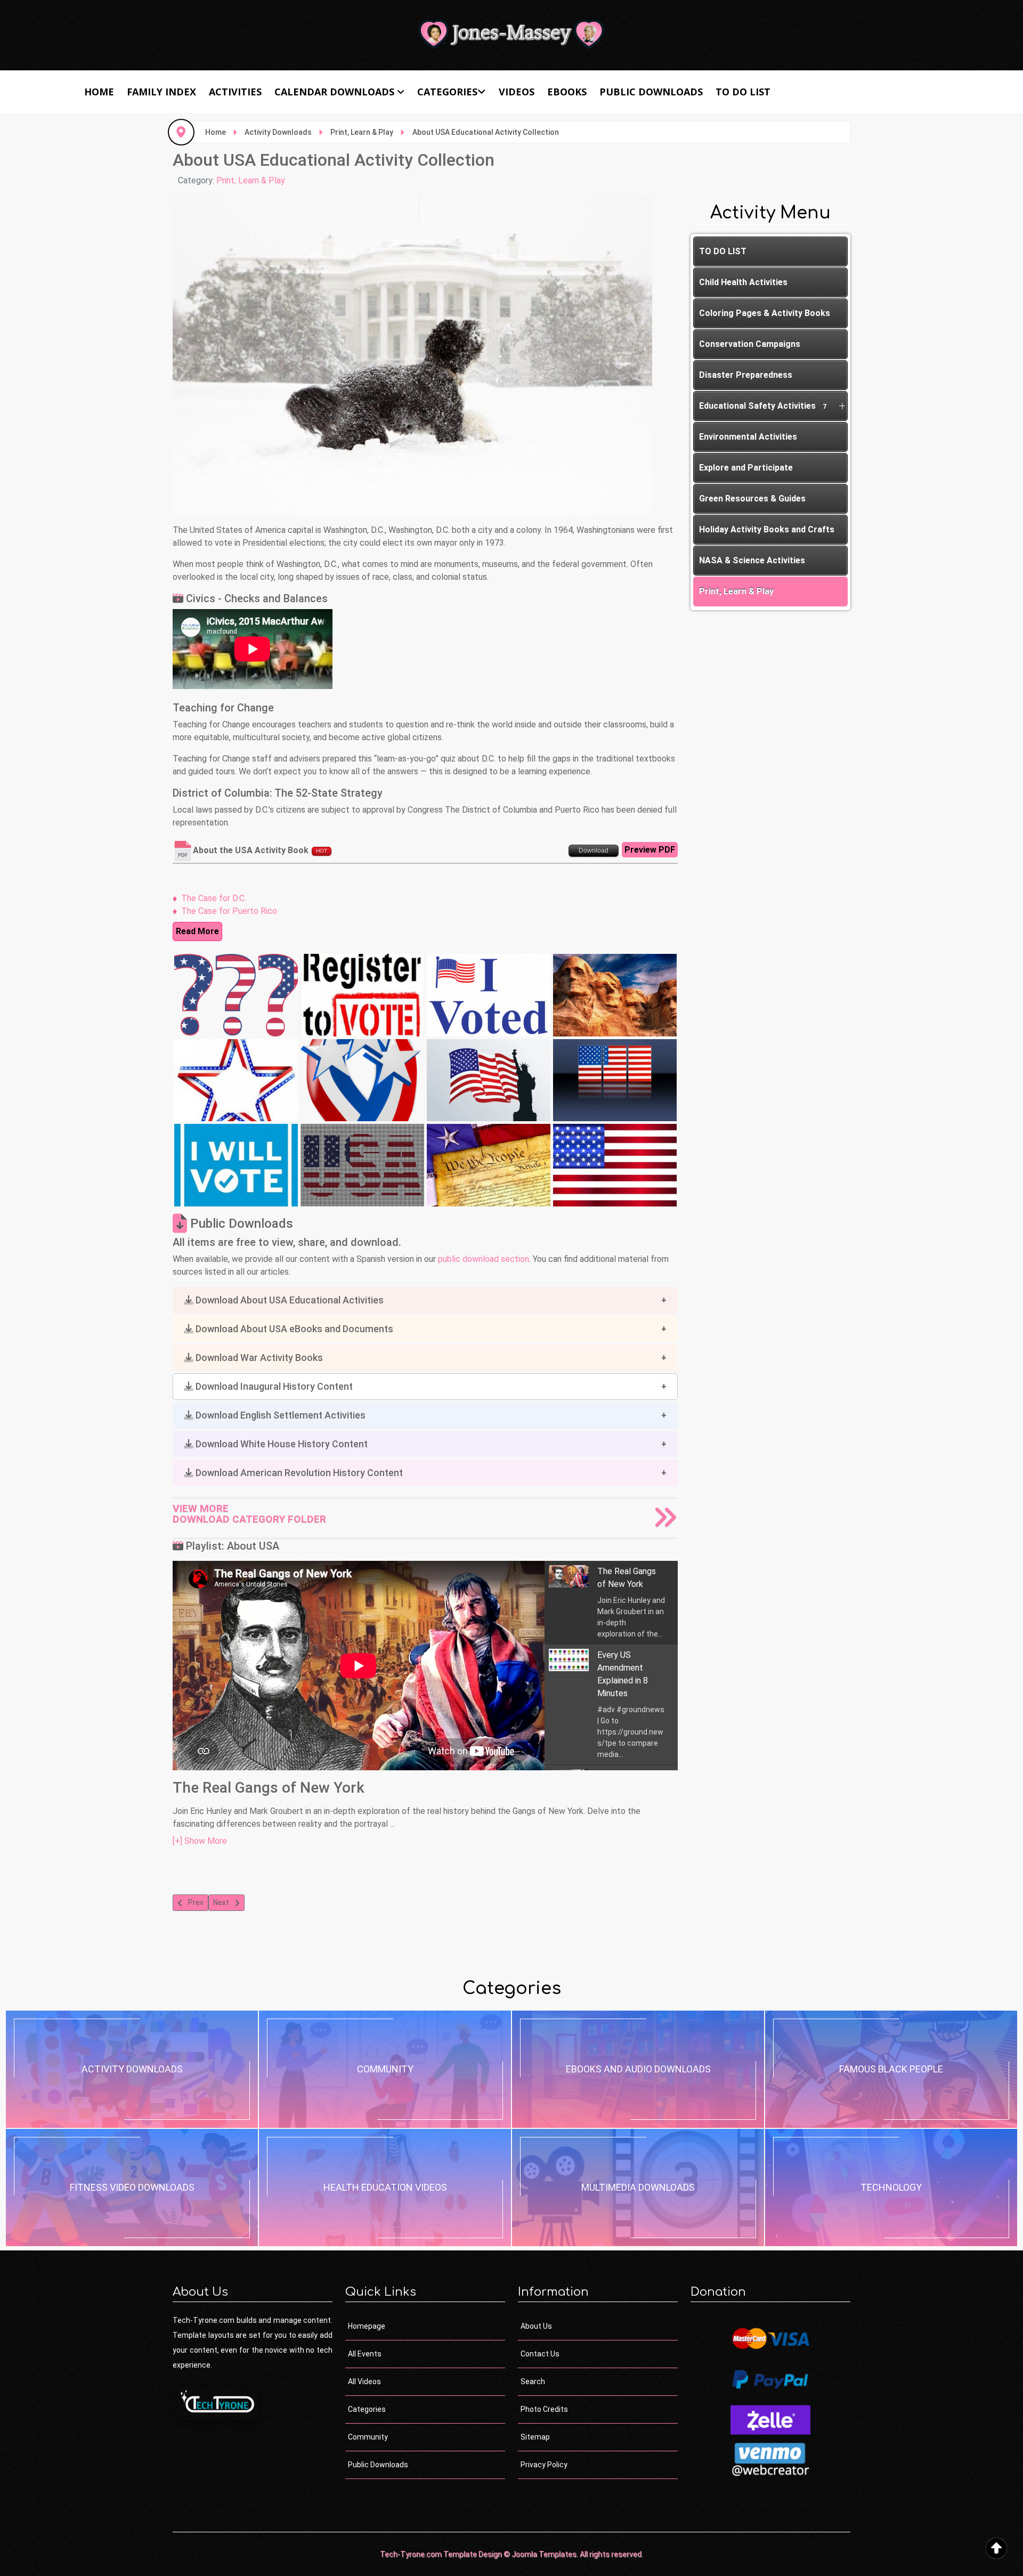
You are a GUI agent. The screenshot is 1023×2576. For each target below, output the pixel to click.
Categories (447, 92)
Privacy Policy (544, 2465)
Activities (235, 92)
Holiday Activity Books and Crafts (767, 529)
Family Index (161, 92)
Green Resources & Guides (752, 499)
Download (594, 850)
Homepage (367, 2326)
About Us (536, 2326)
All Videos (364, 2381)
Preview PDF (650, 850)
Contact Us (540, 2354)
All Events (365, 2354)
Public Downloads (651, 92)
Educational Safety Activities (763, 406)
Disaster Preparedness (746, 375)
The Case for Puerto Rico (229, 911)
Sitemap (535, 2437)
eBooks (567, 92)
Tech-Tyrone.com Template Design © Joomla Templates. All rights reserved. (511, 2554)
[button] (425, 1300)
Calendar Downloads (334, 92)
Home (99, 92)
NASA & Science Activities (752, 560)
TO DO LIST (743, 92)
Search (533, 2381)
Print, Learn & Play (251, 180)
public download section (484, 1259)
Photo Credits (544, 2409)
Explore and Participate (746, 468)
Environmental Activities (748, 437)
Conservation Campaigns (750, 344)
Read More (197, 931)
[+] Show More (200, 1841)
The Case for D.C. (214, 898)
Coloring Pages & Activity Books (765, 313)
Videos (517, 92)
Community (368, 2437)
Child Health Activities (743, 282)
